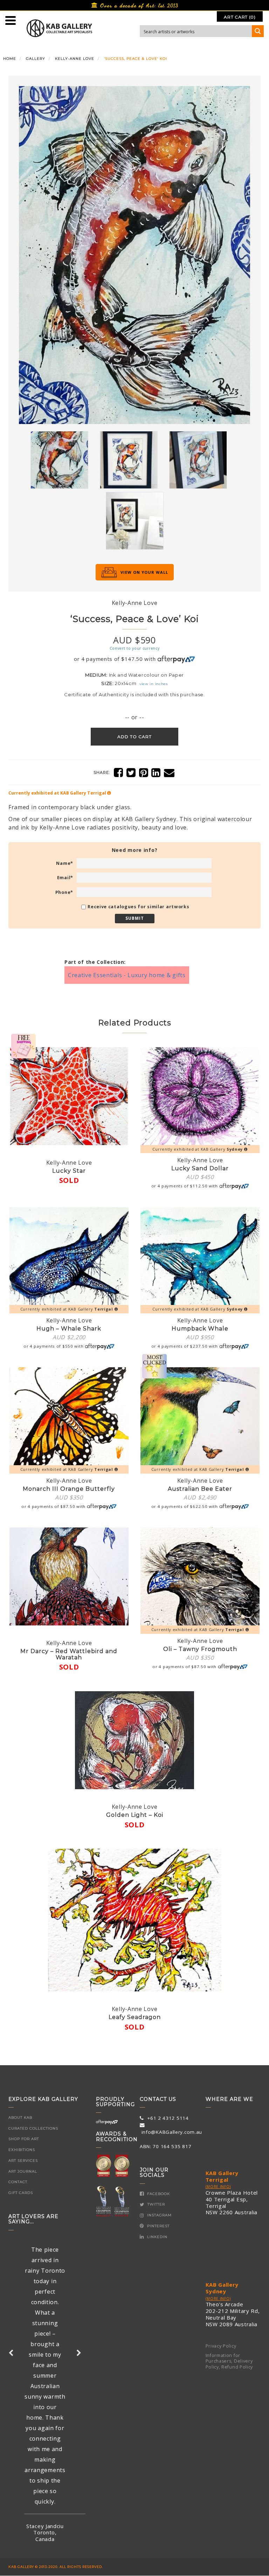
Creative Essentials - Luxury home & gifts (127, 975)
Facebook (158, 2194)
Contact (18, 2182)
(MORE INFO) (218, 2187)
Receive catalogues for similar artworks (138, 907)
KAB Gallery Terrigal (222, 2176)
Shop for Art (24, 2139)
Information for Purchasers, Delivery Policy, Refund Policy (229, 2361)
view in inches (154, 684)
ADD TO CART (134, 737)
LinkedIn (157, 2237)
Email (65, 878)
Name (65, 863)
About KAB (20, 2118)
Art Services (23, 2161)
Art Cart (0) (240, 17)
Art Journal (23, 2171)
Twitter (156, 2204)
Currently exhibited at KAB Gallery (57, 793)
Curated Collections (33, 2128)
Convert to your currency (135, 648)
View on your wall (144, 572)
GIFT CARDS (21, 2193)
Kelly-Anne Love (75, 59)
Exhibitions (22, 2150)
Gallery (36, 59)
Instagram (159, 2215)
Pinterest (158, 2226)
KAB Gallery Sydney (222, 2288)
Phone (64, 892)
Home (10, 59)
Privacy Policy (221, 2346)
